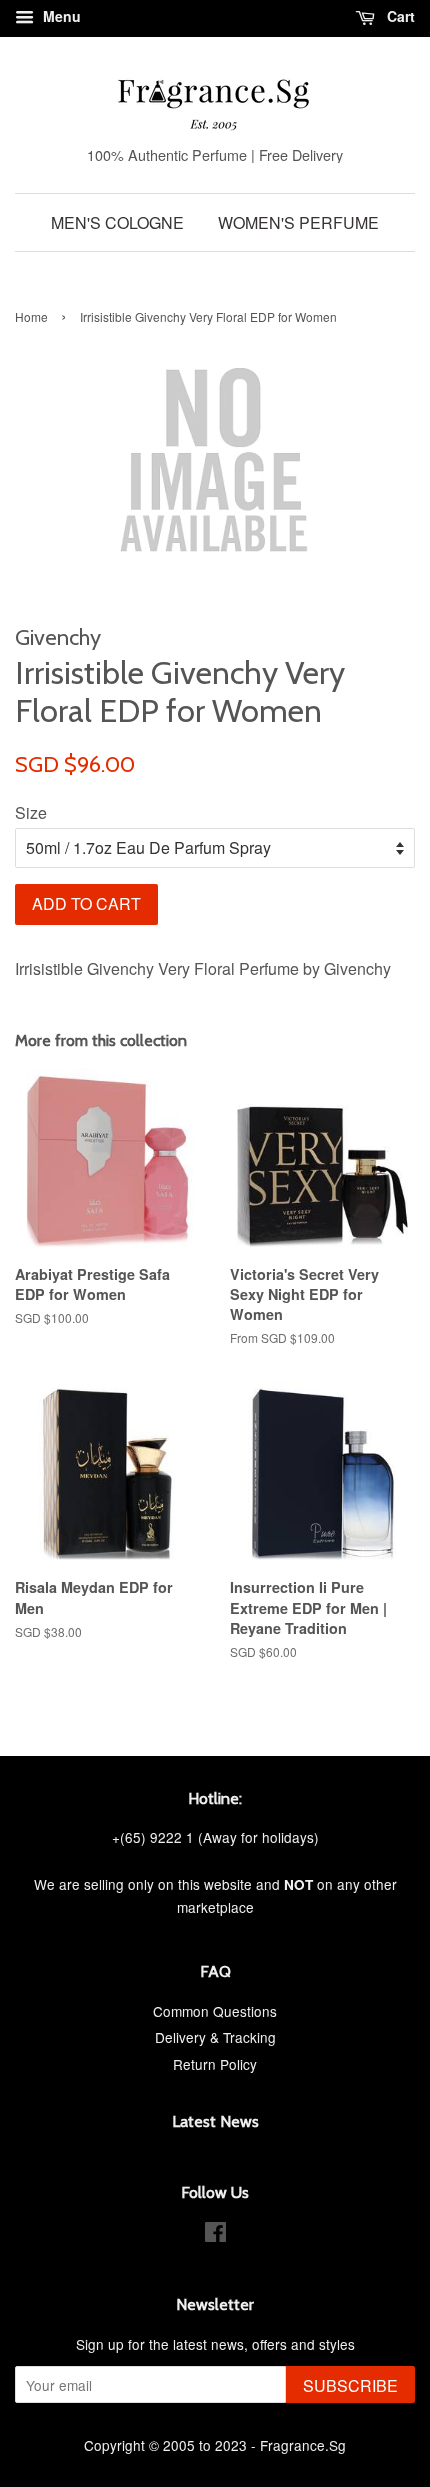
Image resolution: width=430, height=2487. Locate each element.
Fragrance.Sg (303, 2445)
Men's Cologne (117, 222)
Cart (399, 16)
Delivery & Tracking (215, 2037)
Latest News (215, 2121)
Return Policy (215, 2064)
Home (31, 316)
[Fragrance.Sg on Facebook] (215, 2235)
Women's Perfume (298, 222)
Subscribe (350, 2385)
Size (31, 812)
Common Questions (215, 2011)
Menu (60, 16)
